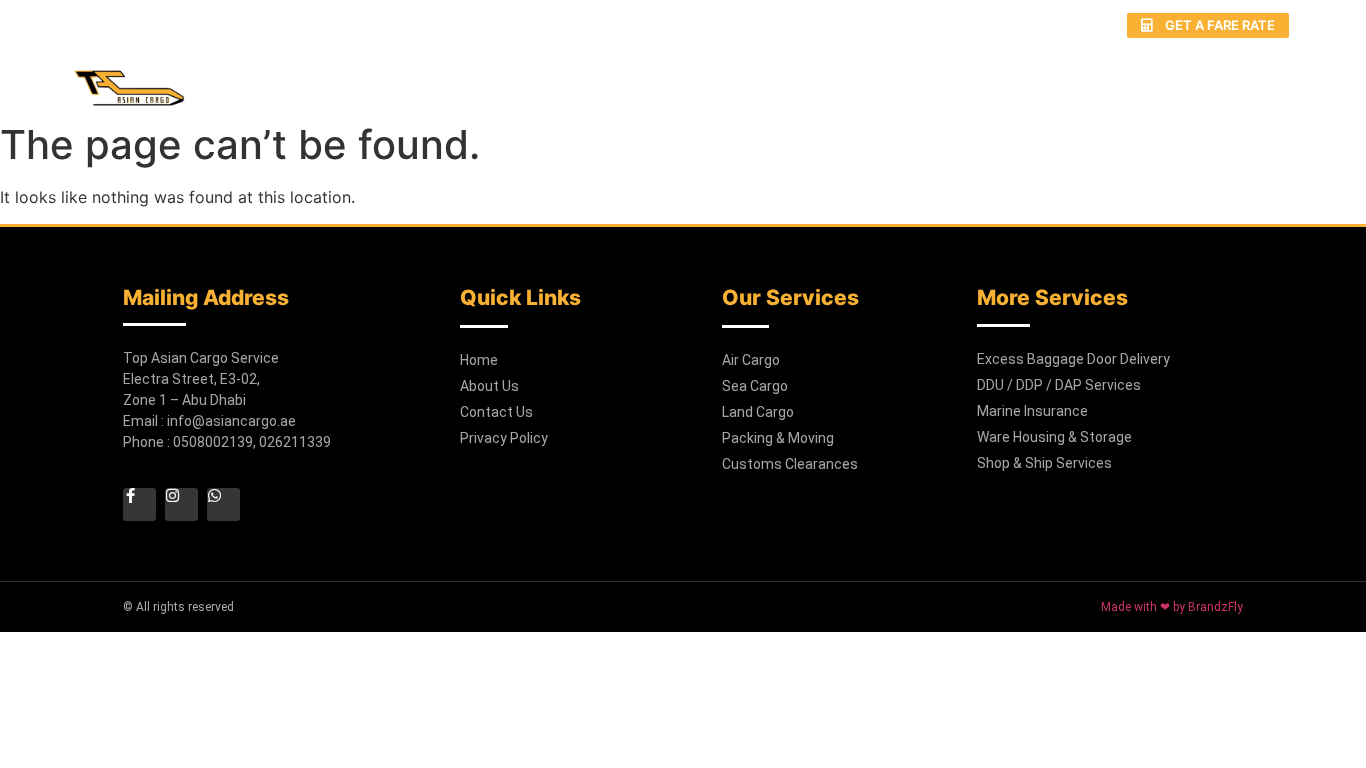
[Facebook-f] (962, 25)
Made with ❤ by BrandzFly (1172, 607)
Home (550, 78)
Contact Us (1244, 78)
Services (769, 78)
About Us (652, 78)
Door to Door (906, 78)
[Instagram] (1000, 25)
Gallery (1040, 78)
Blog (1134, 78)
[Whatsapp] (1038, 25)
